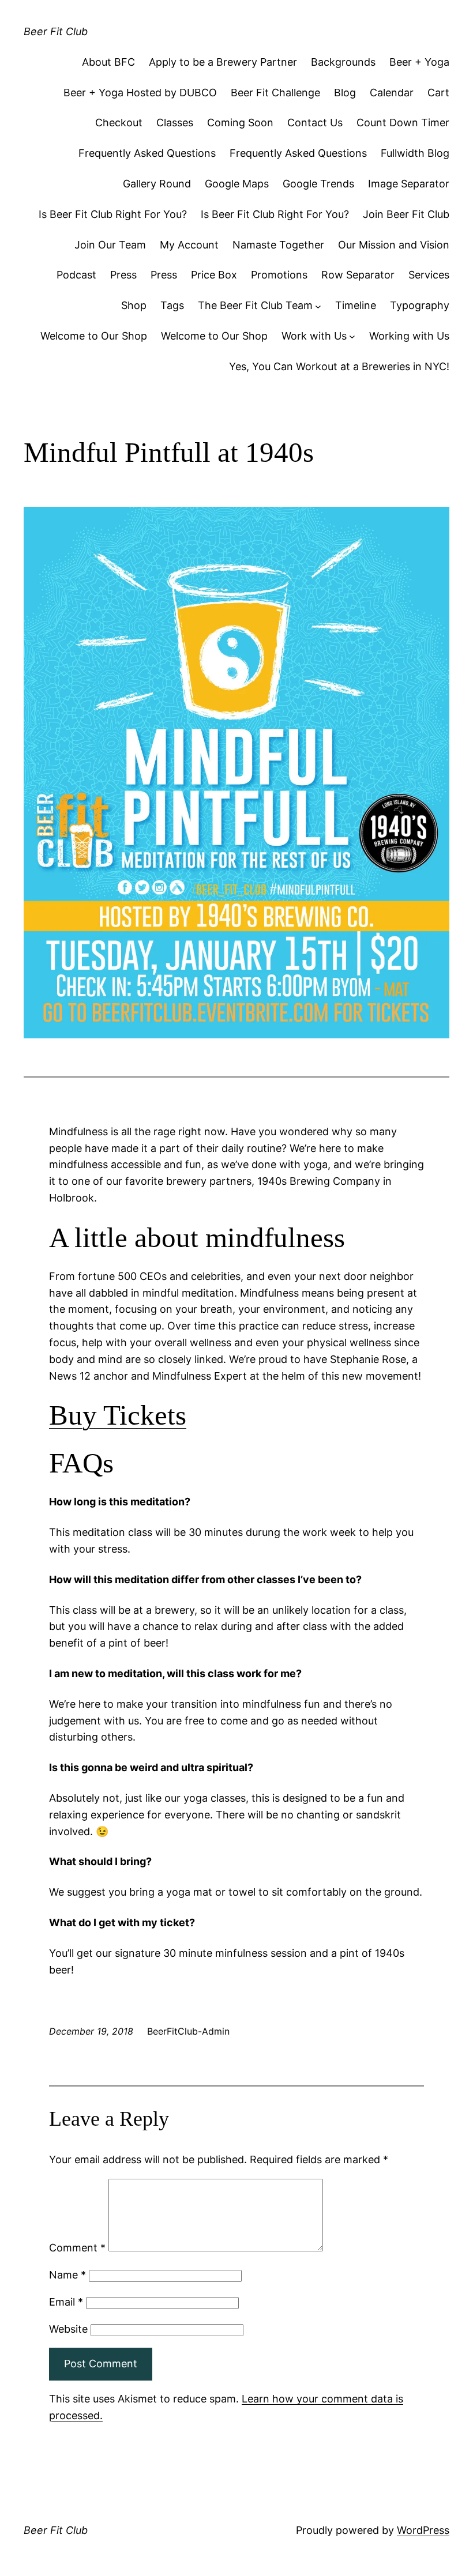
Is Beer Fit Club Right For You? (113, 214)
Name (67, 2275)
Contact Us (315, 123)
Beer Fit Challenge (275, 93)
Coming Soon (240, 123)
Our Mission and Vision (394, 245)
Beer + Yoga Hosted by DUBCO (140, 93)
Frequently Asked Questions (147, 153)
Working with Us (409, 336)
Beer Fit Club (56, 31)
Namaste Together (278, 245)
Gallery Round (157, 184)
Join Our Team (110, 245)
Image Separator (409, 184)
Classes (175, 123)
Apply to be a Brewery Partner (223, 62)
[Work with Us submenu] (352, 336)
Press (123, 275)
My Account (189, 245)
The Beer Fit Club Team (255, 305)
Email (66, 2302)
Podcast (76, 275)
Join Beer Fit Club (406, 214)
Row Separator (358, 275)
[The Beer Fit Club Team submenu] (318, 306)
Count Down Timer (403, 123)
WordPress (423, 2530)
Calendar (392, 93)
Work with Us (314, 336)
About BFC (108, 62)
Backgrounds (343, 62)
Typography (420, 305)
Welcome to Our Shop (94, 336)
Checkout (119, 123)
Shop (134, 305)
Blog (345, 93)
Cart (438, 93)
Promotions (279, 275)
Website (68, 2329)
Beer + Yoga (419, 62)
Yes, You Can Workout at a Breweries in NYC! (339, 366)
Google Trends (318, 184)
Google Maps (237, 184)
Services (429, 275)
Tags (172, 305)
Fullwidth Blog (415, 153)
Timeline (356, 305)
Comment (77, 2248)
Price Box (214, 275)
